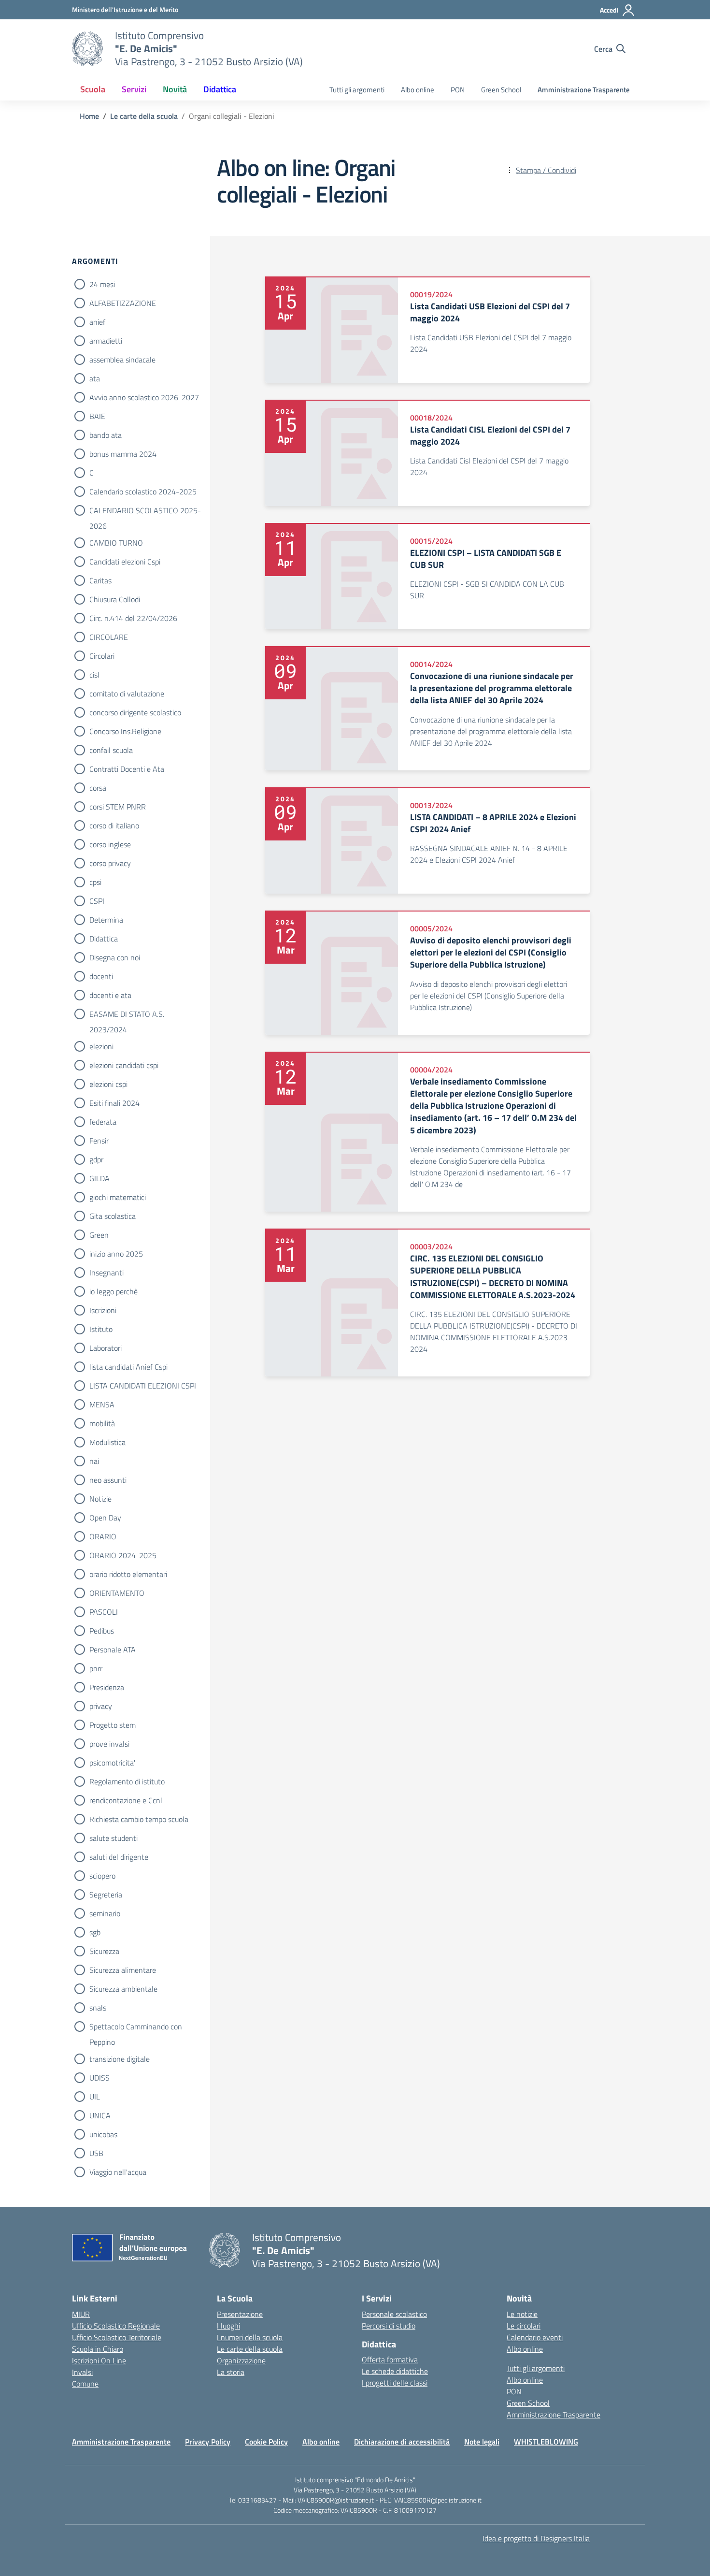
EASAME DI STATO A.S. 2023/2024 (127, 1015)
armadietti (106, 341)
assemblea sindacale (122, 360)
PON (458, 90)
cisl (94, 675)
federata (103, 1122)
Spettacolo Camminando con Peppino (136, 2027)
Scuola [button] (93, 89)
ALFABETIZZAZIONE (123, 303)
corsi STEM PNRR (118, 807)
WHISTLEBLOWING (546, 2442)
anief (97, 322)
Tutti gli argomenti (357, 90)
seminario (105, 1913)
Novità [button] (175, 89)
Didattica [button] (220, 89)
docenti (101, 976)
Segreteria (106, 1895)
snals (98, 2008)
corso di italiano (114, 825)
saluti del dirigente (119, 1857)
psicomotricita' (112, 1763)
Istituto (101, 1329)
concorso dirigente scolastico (135, 712)
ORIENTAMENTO (117, 1593)
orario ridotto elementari (128, 1574)
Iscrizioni (103, 1310)
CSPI (97, 901)
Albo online (418, 90)
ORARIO (103, 1536)
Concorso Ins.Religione (125, 731)
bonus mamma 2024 (123, 454)
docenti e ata (110, 995)
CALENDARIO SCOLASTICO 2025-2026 (145, 511)
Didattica (104, 939)
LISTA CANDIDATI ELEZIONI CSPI (143, 1386)
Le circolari (524, 2326)
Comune (85, 2384)
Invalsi (82, 2372)
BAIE (97, 416)
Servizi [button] (134, 89)
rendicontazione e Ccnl (126, 1800)
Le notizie (522, 2314)
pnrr (96, 1668)
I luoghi (228, 2326)
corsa (98, 788)
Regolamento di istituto (127, 1781)
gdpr (96, 1159)
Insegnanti (106, 1273)
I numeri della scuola (250, 2337)
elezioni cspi (108, 1084)
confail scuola (111, 750)
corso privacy (110, 863)
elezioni (101, 1046)
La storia (231, 2372)
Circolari (102, 656)
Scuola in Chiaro (98, 2349)
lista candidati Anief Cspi (128, 1367)
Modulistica (107, 1442)
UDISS (99, 2078)
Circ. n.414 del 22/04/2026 (133, 618)
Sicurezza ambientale (123, 1989)
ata (95, 378)
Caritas (100, 580)
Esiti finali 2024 (114, 1103)
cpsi (95, 882)
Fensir (99, 1141)
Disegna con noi (115, 957)
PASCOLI (104, 1612)
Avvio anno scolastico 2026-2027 (144, 397)
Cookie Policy (266, 2442)
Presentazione (240, 2314)
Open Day (105, 1518)
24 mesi (102, 284)
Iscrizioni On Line (99, 2360)
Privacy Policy (208, 2442)
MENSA (102, 1404)
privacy (101, 1706)
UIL (95, 2097)
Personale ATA (113, 1650)
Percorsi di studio (389, 2326)
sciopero (102, 1876)
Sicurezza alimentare (123, 1970)
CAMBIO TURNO (116, 543)
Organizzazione (241, 2360)
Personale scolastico (394, 2314)
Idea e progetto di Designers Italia (536, 2538)
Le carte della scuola (250, 2349)
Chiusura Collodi (115, 599)
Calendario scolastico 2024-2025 (143, 492)
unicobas (103, 2134)
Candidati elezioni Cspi (125, 562)
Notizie (100, 1499)
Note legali (482, 2442)
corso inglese (110, 844)
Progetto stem (113, 1725)
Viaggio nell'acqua (118, 2172)
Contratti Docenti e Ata (127, 769)
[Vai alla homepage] (87, 49)
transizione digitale (120, 2059)
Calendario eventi (535, 2337)
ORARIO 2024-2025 (123, 1555)
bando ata (106, 435)
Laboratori (106, 1348)
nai (94, 1461)
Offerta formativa (390, 2359)
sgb (95, 1932)
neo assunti (108, 1480)
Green (99, 1235)
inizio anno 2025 (116, 1254)
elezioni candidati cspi (124, 1065)
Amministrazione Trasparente (584, 90)
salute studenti (114, 1838)
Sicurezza (104, 1951)
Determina (106, 920)
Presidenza (107, 1687)
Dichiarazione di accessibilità (402, 2442)
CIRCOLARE (109, 637)
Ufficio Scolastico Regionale (116, 2326)
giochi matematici (118, 1197)
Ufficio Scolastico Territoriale (117, 2337)
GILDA (99, 1178)
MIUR (81, 2314)
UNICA (100, 2115)
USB (96, 2153)
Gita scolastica (113, 1216)
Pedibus (102, 1631)
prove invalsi (109, 1744)
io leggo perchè (114, 1291)
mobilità (102, 1423)
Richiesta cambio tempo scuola (139, 1819)
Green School (501, 90)
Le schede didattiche (395, 2371)
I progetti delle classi (395, 2383)
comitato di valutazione (127, 694)
